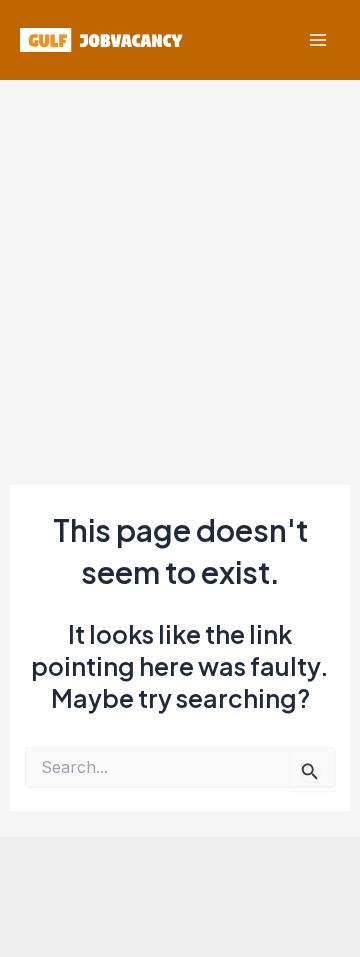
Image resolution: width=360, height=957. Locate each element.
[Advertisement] (180, 270)
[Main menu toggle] (317, 40)
